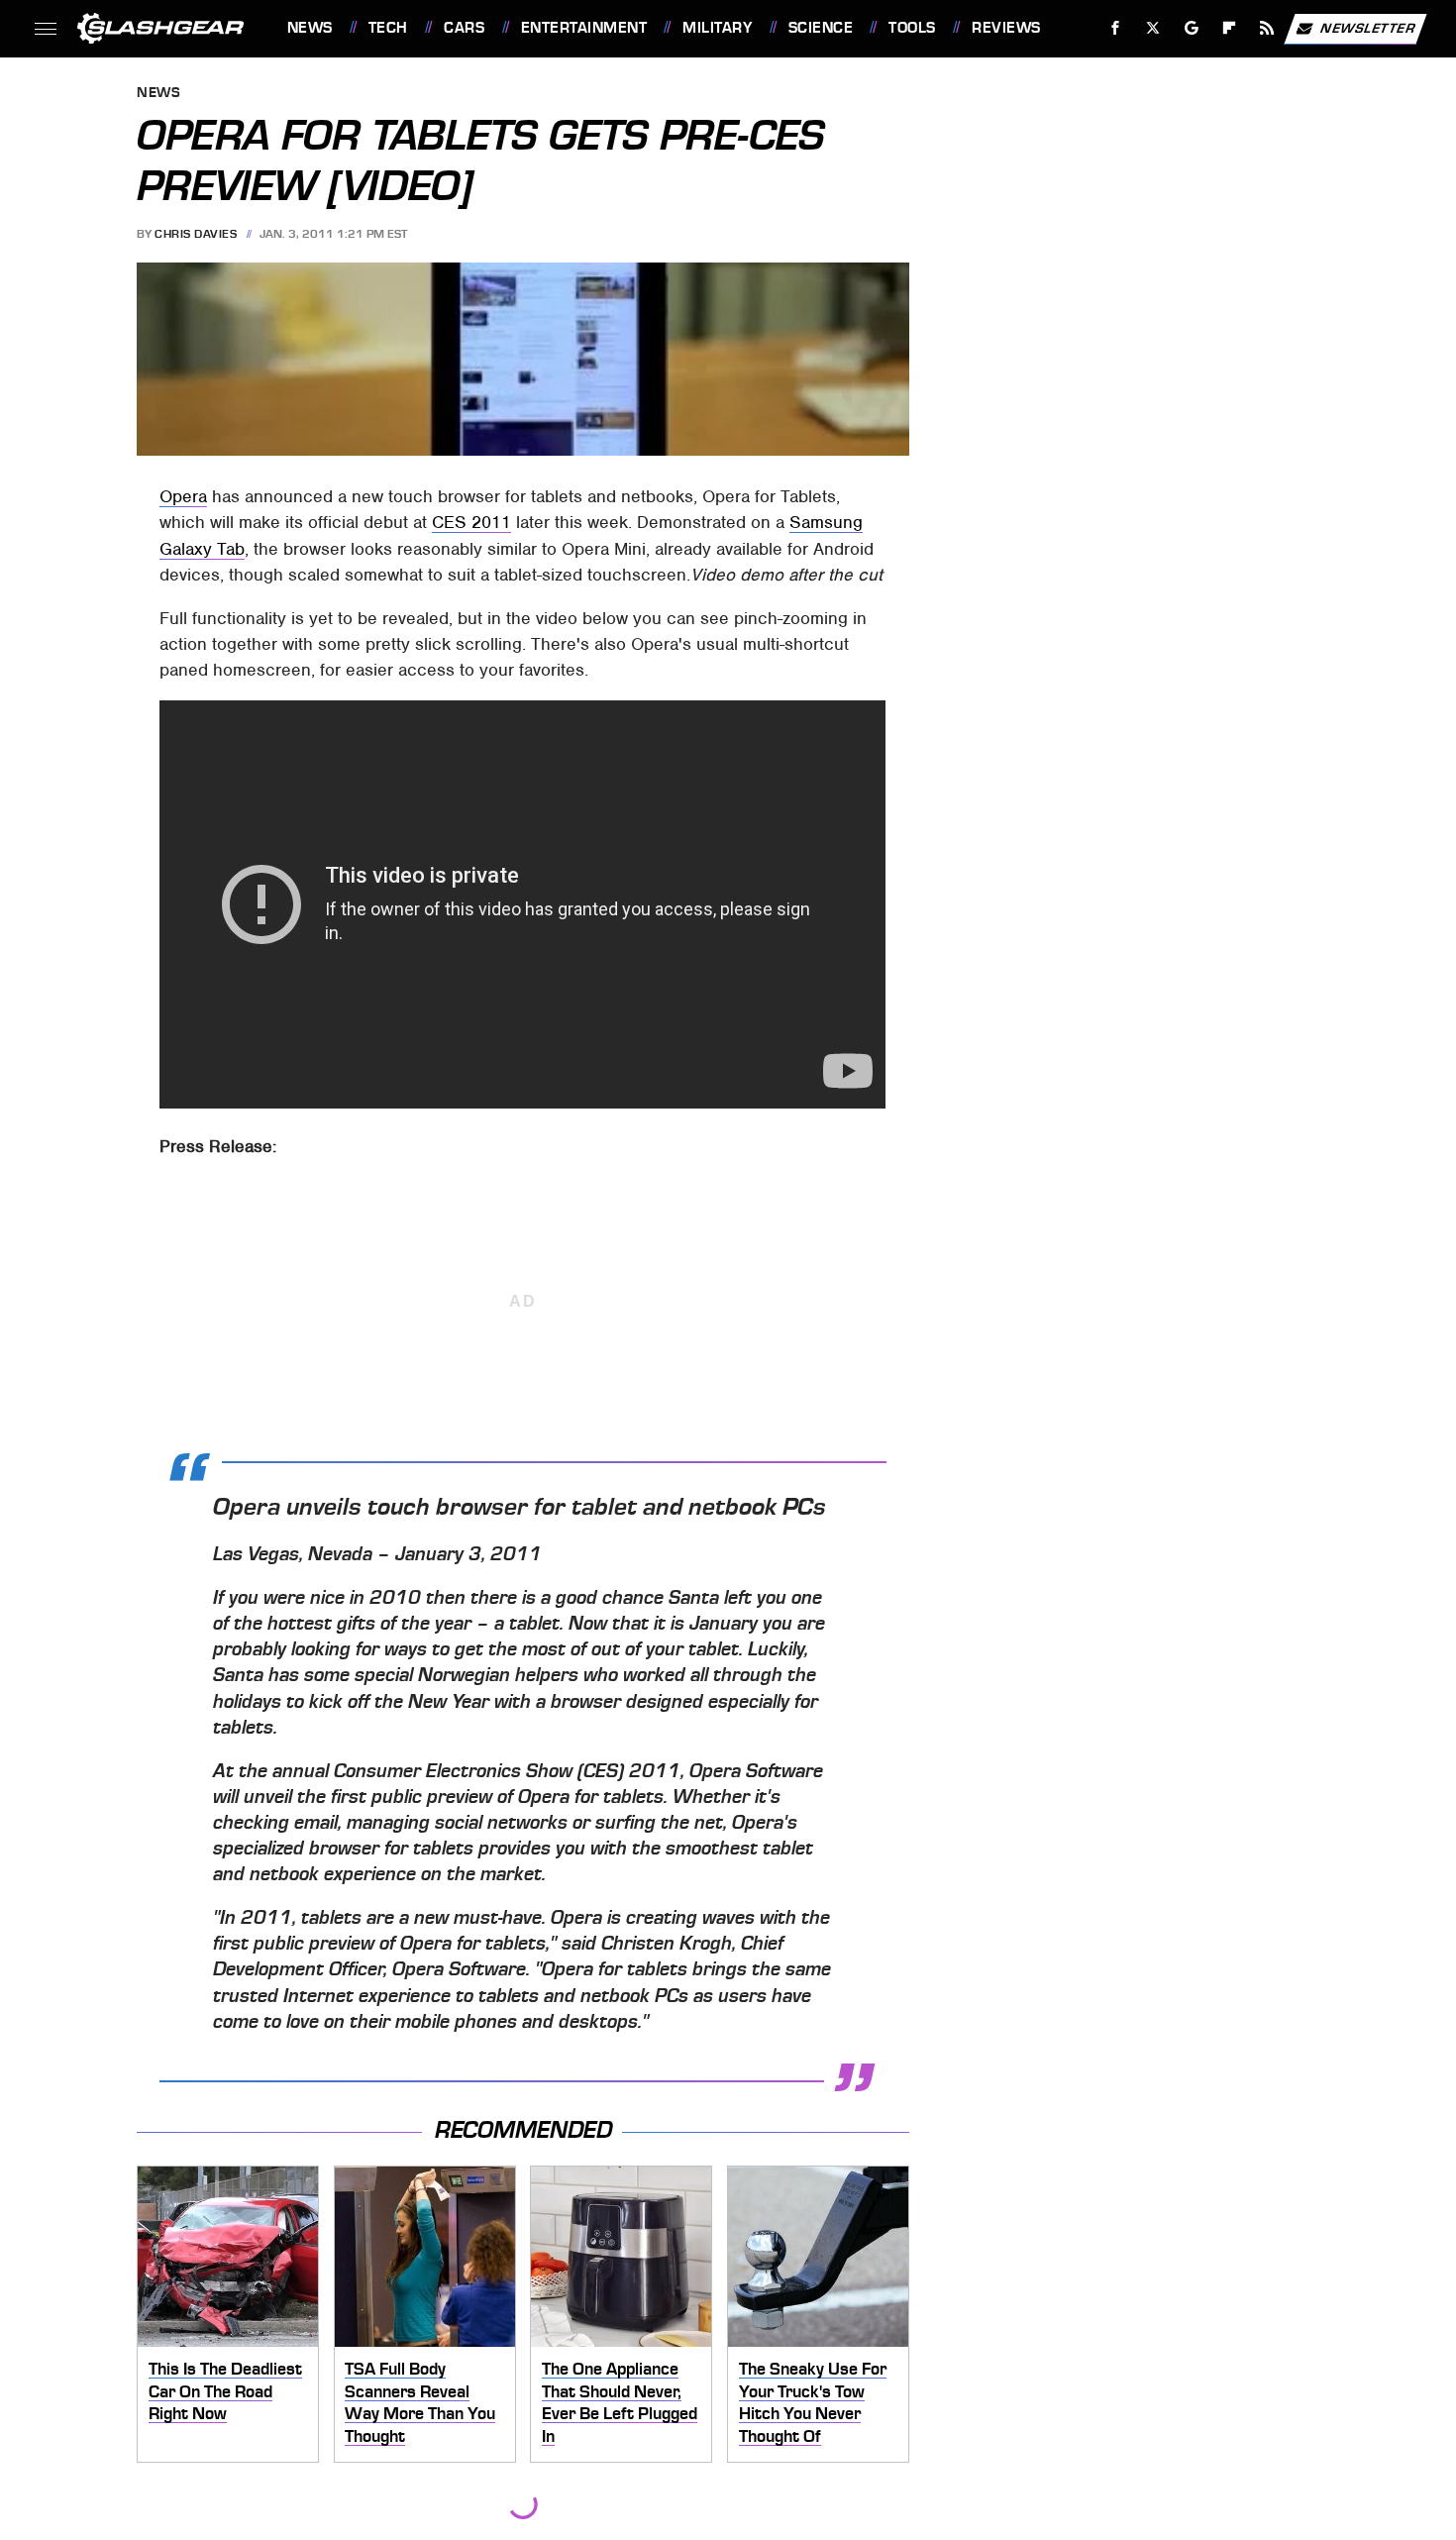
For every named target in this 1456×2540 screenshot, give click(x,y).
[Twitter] (1152, 28)
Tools (912, 28)
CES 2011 (471, 522)
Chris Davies (196, 234)
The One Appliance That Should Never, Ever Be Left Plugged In (620, 2402)
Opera (183, 496)
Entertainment (584, 28)
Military (717, 28)
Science (821, 28)
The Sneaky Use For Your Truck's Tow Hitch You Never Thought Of (813, 2402)
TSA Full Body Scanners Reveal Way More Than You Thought (420, 2402)
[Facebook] (1116, 28)
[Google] (1191, 28)
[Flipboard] (1230, 28)
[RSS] (1266, 28)
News (310, 28)
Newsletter (1368, 27)
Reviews (1006, 28)
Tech (388, 28)
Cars (464, 28)
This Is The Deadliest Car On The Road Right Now (225, 2391)
